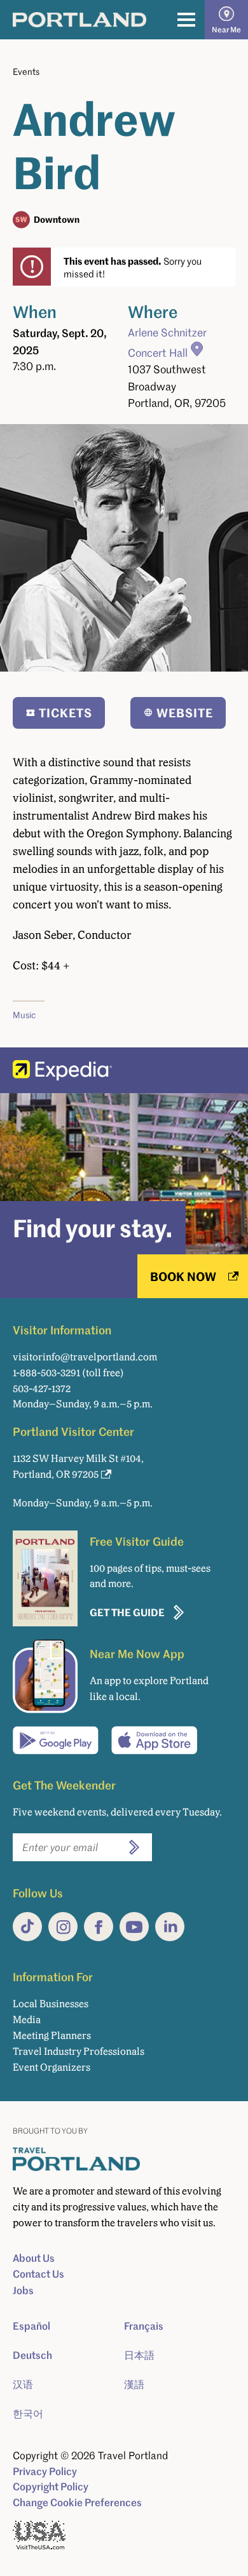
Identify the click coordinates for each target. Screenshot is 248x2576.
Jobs (23, 2290)
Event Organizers (52, 2067)
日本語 (139, 2355)
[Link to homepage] (79, 20)
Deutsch (32, 2355)
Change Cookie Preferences (77, 2502)
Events (26, 71)
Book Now (183, 1276)
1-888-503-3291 (46, 1373)
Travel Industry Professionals (79, 2051)
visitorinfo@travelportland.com (85, 1357)
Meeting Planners (52, 2035)
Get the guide (127, 1612)
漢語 (134, 2384)
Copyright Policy (51, 2486)
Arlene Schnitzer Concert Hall (167, 342)
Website (185, 713)
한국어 (28, 2413)
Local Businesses (51, 2004)
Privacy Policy (45, 2471)
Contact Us (38, 2274)
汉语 (23, 2384)
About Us (34, 2258)
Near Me (226, 30)
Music (24, 1015)
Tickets (65, 713)
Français (144, 2326)
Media (27, 2020)
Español (31, 2326)
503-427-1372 (42, 1389)
